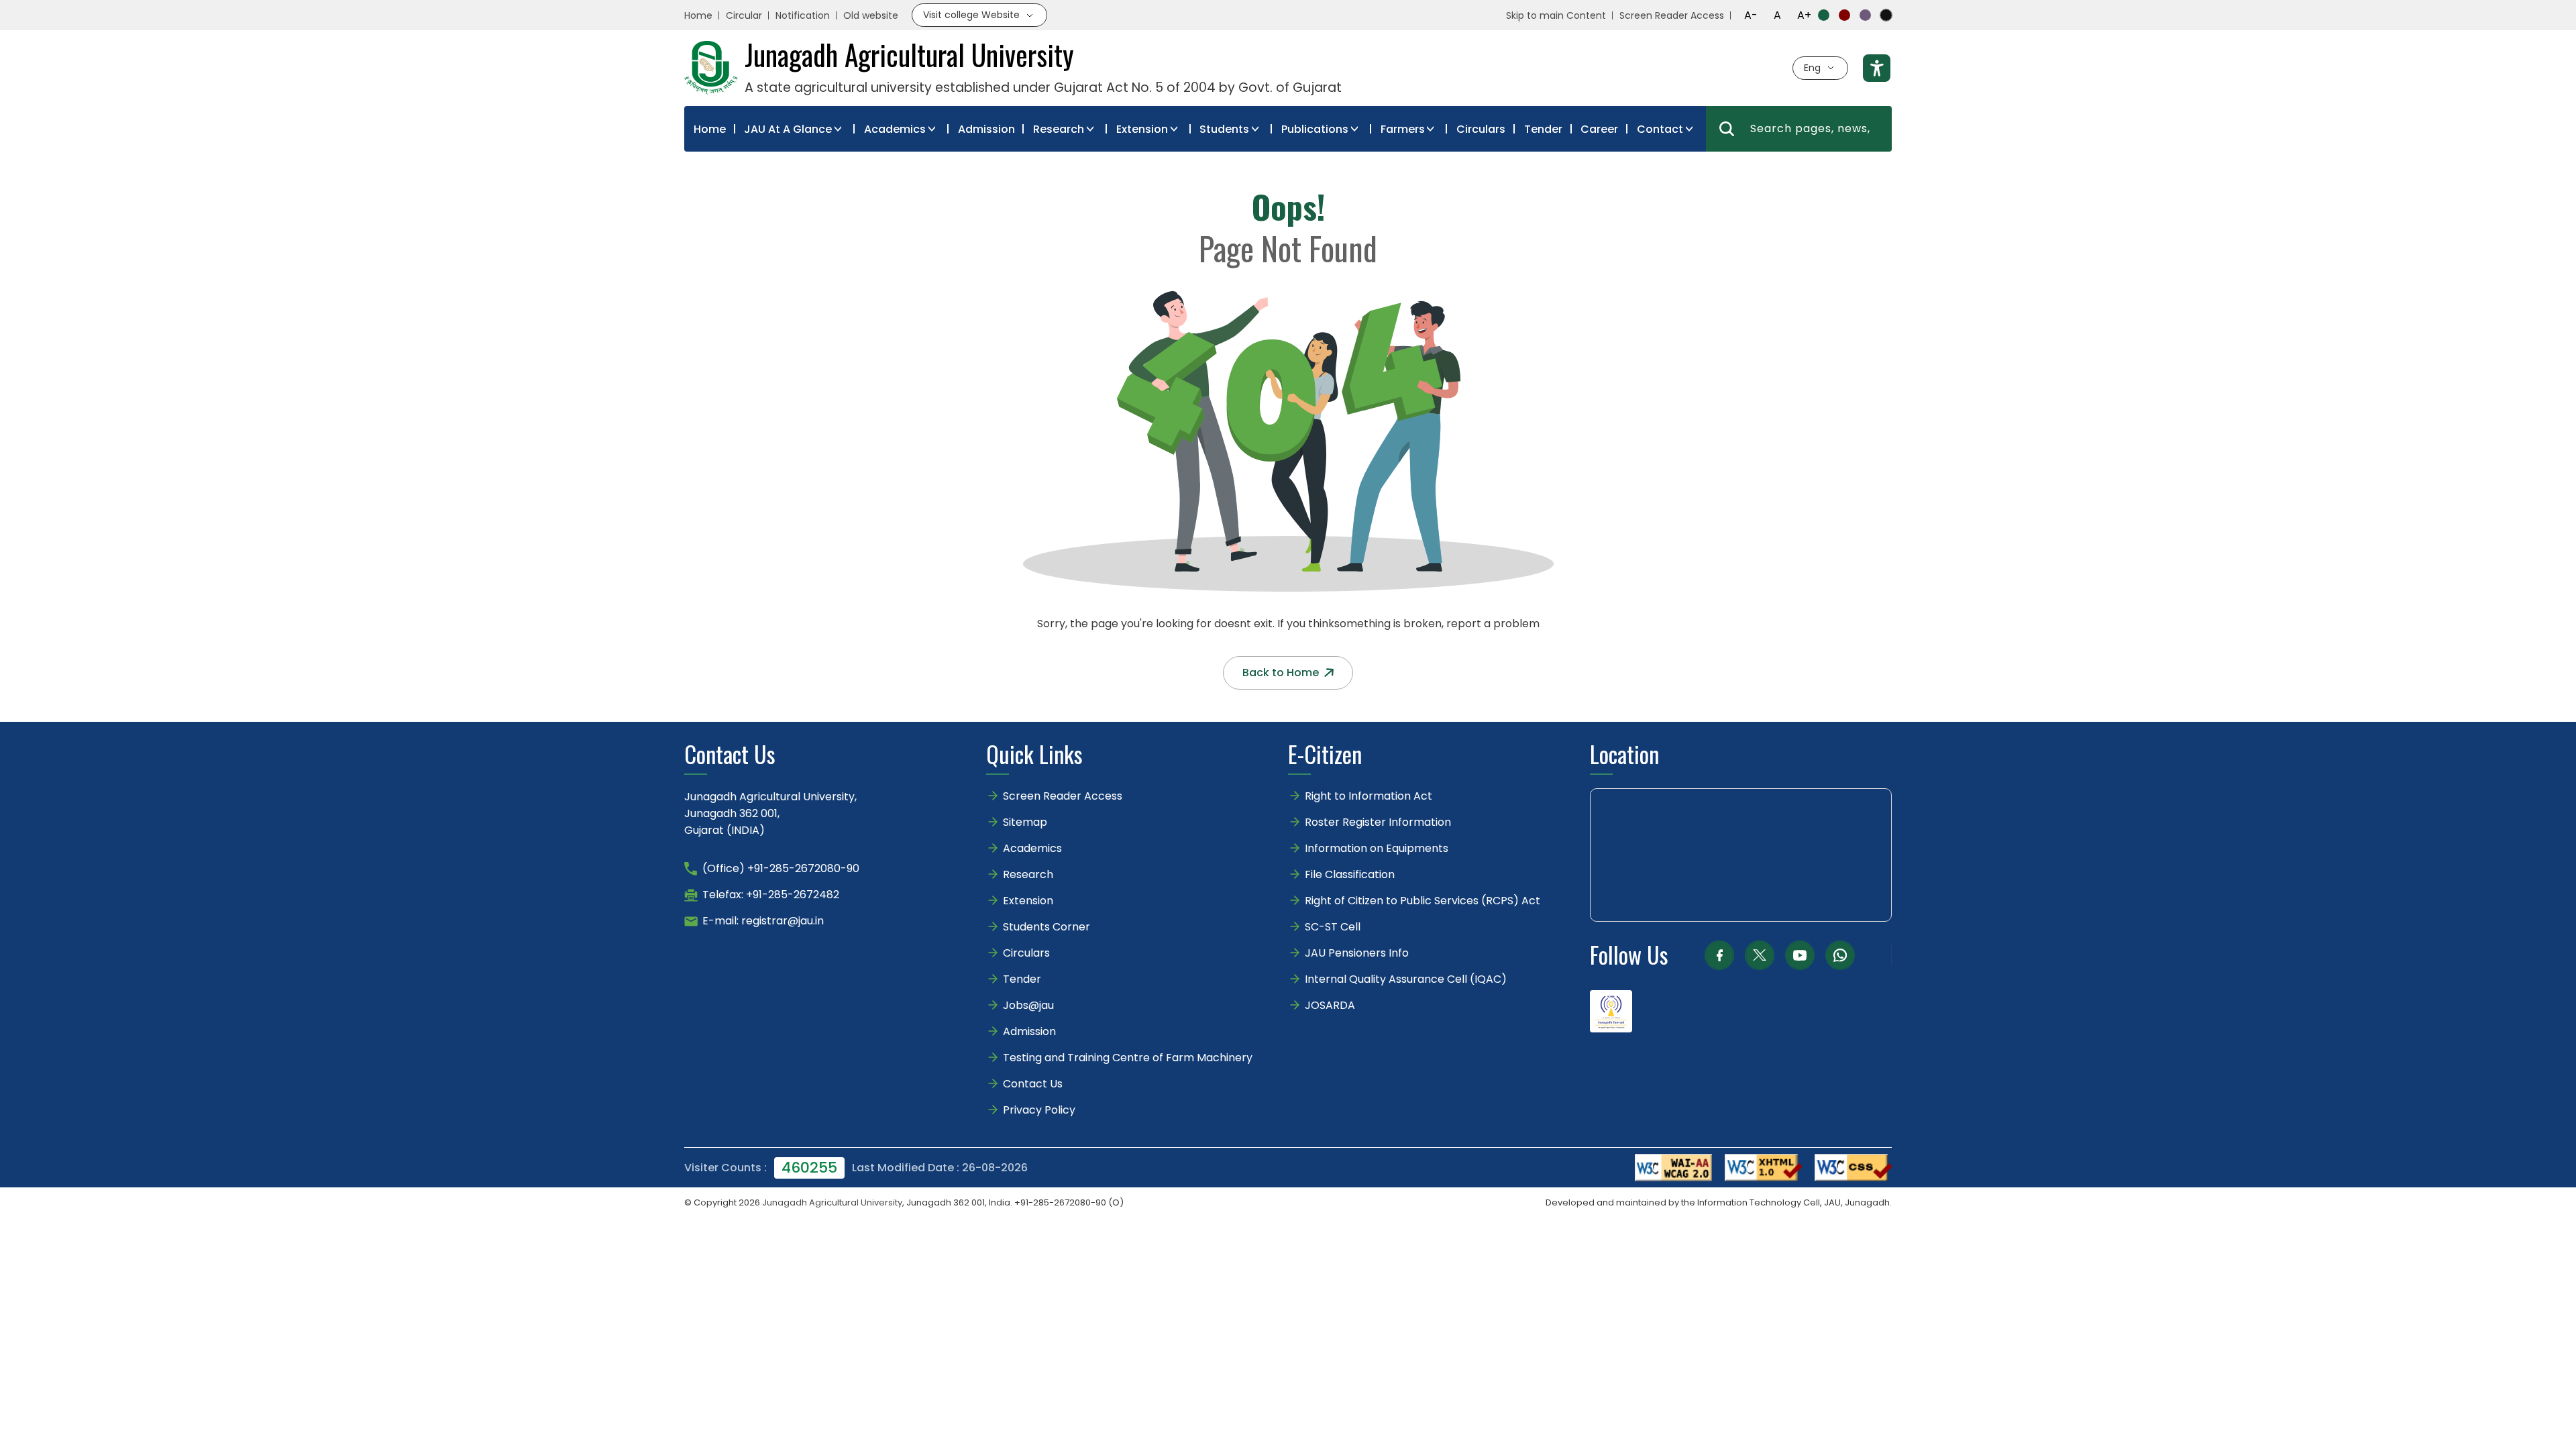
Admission (986, 129)
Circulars (1481, 129)
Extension (1142, 129)
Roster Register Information (1378, 822)
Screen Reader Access (1672, 15)
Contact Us (1033, 1084)
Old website (871, 15)
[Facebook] (1719, 955)
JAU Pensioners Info (1357, 953)
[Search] (1727, 129)
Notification (803, 15)
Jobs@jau (1028, 1005)
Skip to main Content (1556, 15)
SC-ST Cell (1333, 927)
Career (1599, 129)
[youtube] (1800, 955)
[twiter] (1760, 955)
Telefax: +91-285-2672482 (771, 895)
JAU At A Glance (788, 129)
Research (1059, 129)
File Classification (1350, 874)
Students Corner (1046, 927)
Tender (1543, 129)
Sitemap (1025, 822)
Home (698, 15)
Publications (1315, 129)
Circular (744, 15)
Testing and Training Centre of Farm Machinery (1128, 1058)
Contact (1660, 129)
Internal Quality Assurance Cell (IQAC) (1406, 979)
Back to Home (1281, 673)
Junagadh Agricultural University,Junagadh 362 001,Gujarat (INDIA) (770, 813)
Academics (895, 129)
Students (1224, 129)
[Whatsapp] (1840, 955)
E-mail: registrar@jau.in (763, 921)
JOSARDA (1331, 1005)
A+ (1804, 15)
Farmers (1403, 129)
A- (1751, 15)
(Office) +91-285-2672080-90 (781, 868)
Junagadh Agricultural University (832, 1202)
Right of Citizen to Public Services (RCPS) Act (1423, 901)
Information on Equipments (1377, 848)
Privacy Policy (1039, 1110)
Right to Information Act (1368, 796)
